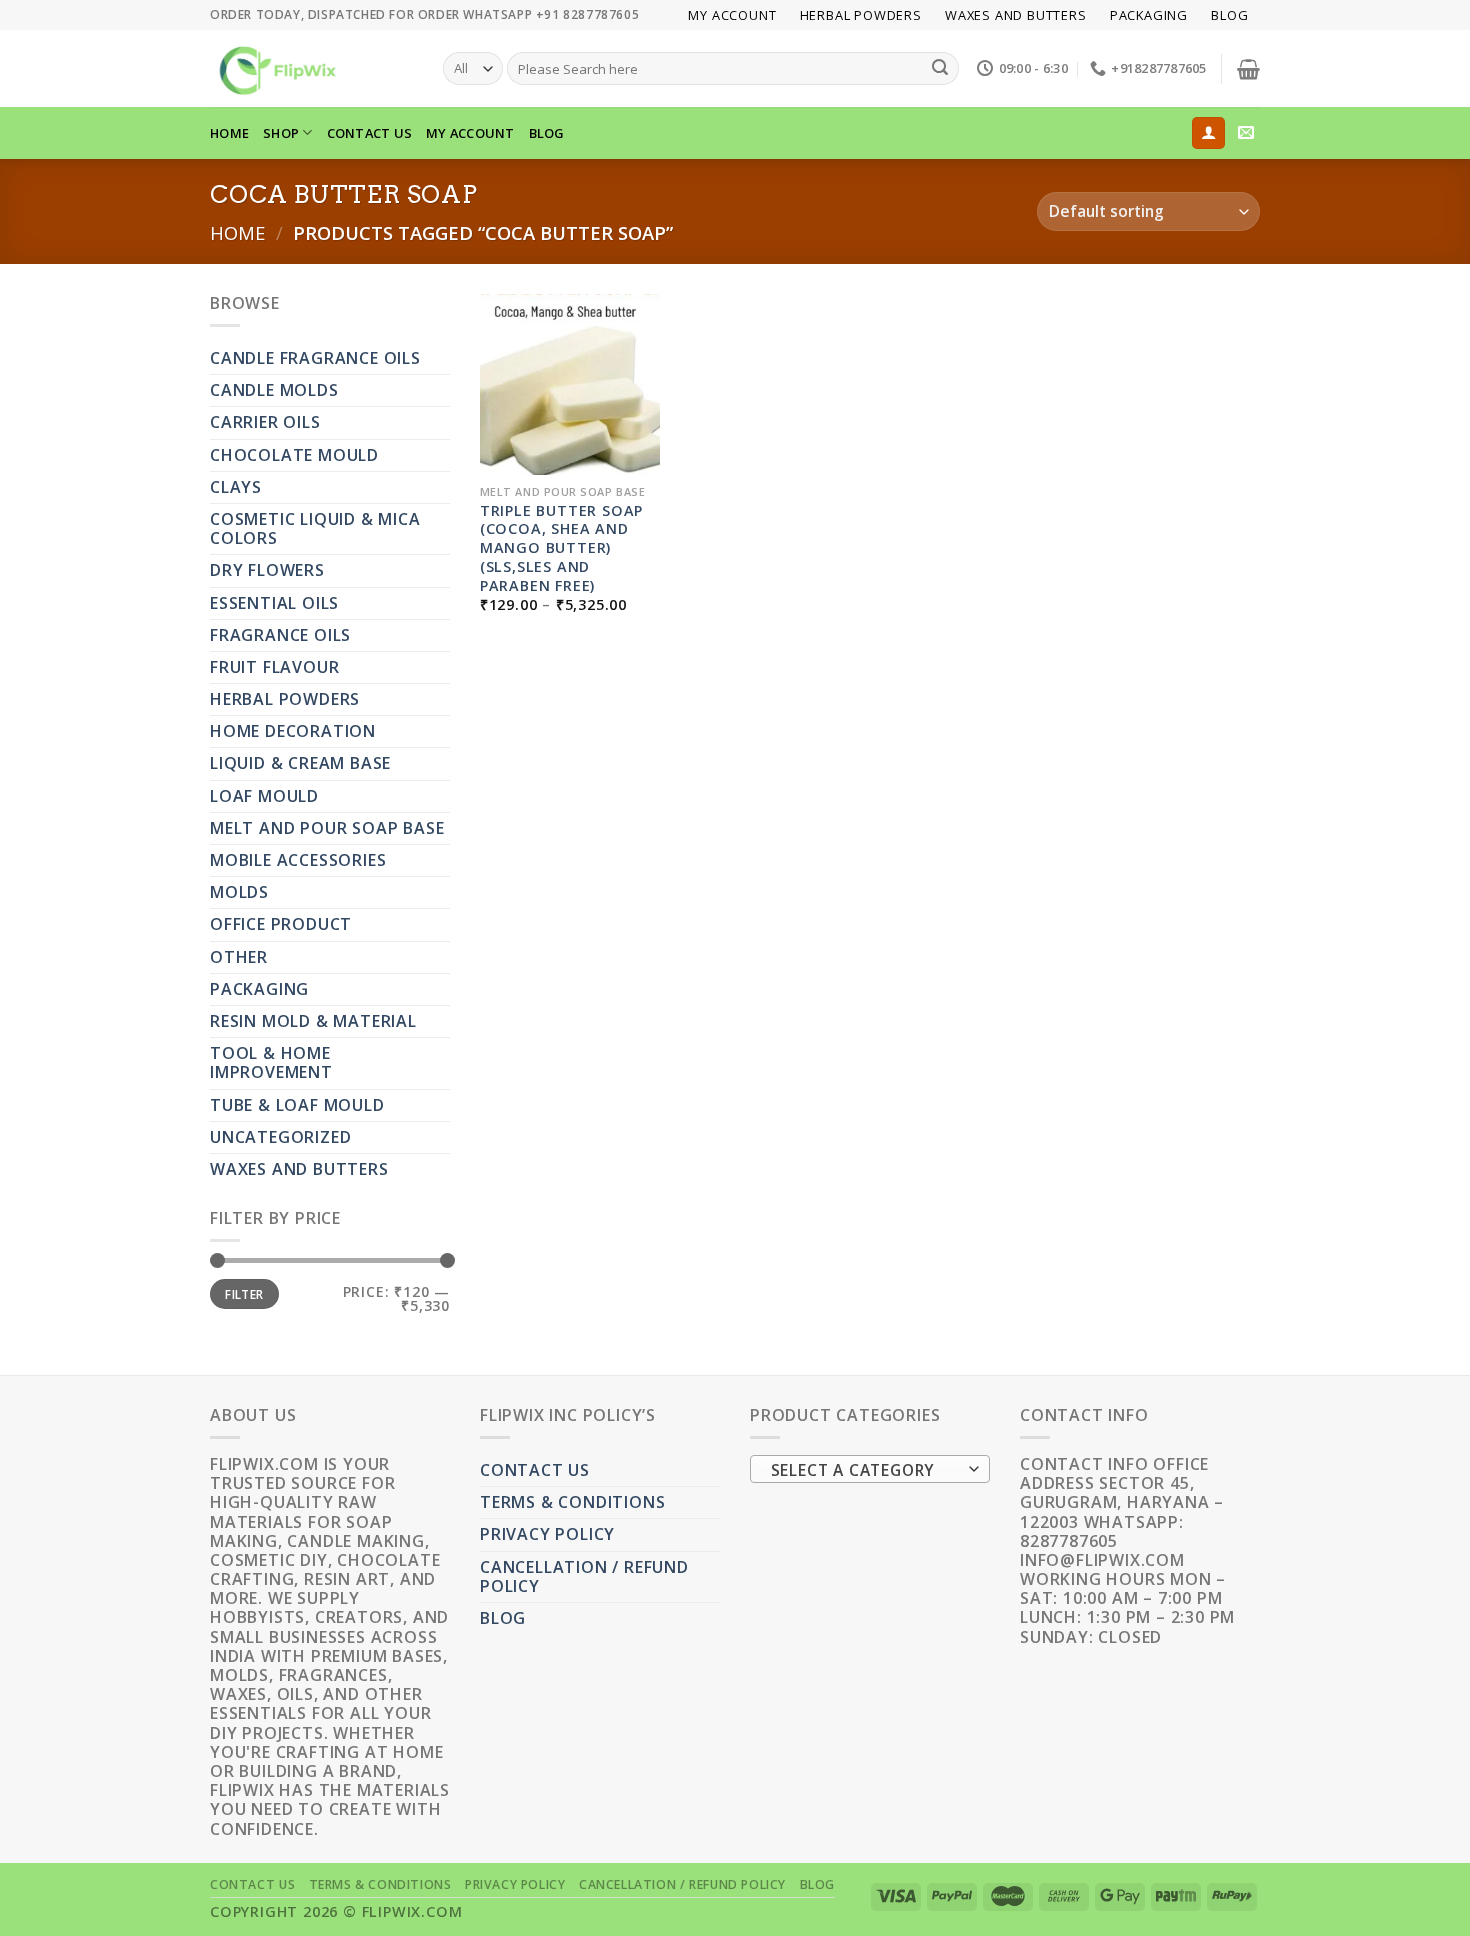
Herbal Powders (861, 15)
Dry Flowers (267, 570)
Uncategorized (280, 1137)
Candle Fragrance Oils (315, 358)
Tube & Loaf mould (297, 1105)
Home (237, 232)
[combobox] (870, 1469)
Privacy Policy (547, 1534)
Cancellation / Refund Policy (584, 1576)
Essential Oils (274, 603)
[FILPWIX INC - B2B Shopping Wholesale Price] (311, 68)
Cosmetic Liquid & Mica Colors (315, 528)
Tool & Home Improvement (271, 1062)
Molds (239, 892)
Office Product (281, 924)
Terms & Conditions (572, 1502)
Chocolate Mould (294, 455)
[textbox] (865, 1470)
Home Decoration (293, 731)
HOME (229, 133)
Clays (236, 487)
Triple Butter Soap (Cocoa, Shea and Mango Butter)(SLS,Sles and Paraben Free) (561, 548)
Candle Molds (274, 390)
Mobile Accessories (298, 860)
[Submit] (940, 69)
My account (732, 15)
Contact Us (370, 133)
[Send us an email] (1246, 133)
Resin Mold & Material (313, 1021)
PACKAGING (1149, 15)
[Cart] (1248, 69)
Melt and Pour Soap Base (327, 828)
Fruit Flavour (274, 667)
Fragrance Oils (280, 635)
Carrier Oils (265, 422)
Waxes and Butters (1016, 15)
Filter (244, 1294)
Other (239, 957)
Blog (1229, 15)
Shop (281, 133)
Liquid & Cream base (300, 763)
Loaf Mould (264, 796)
